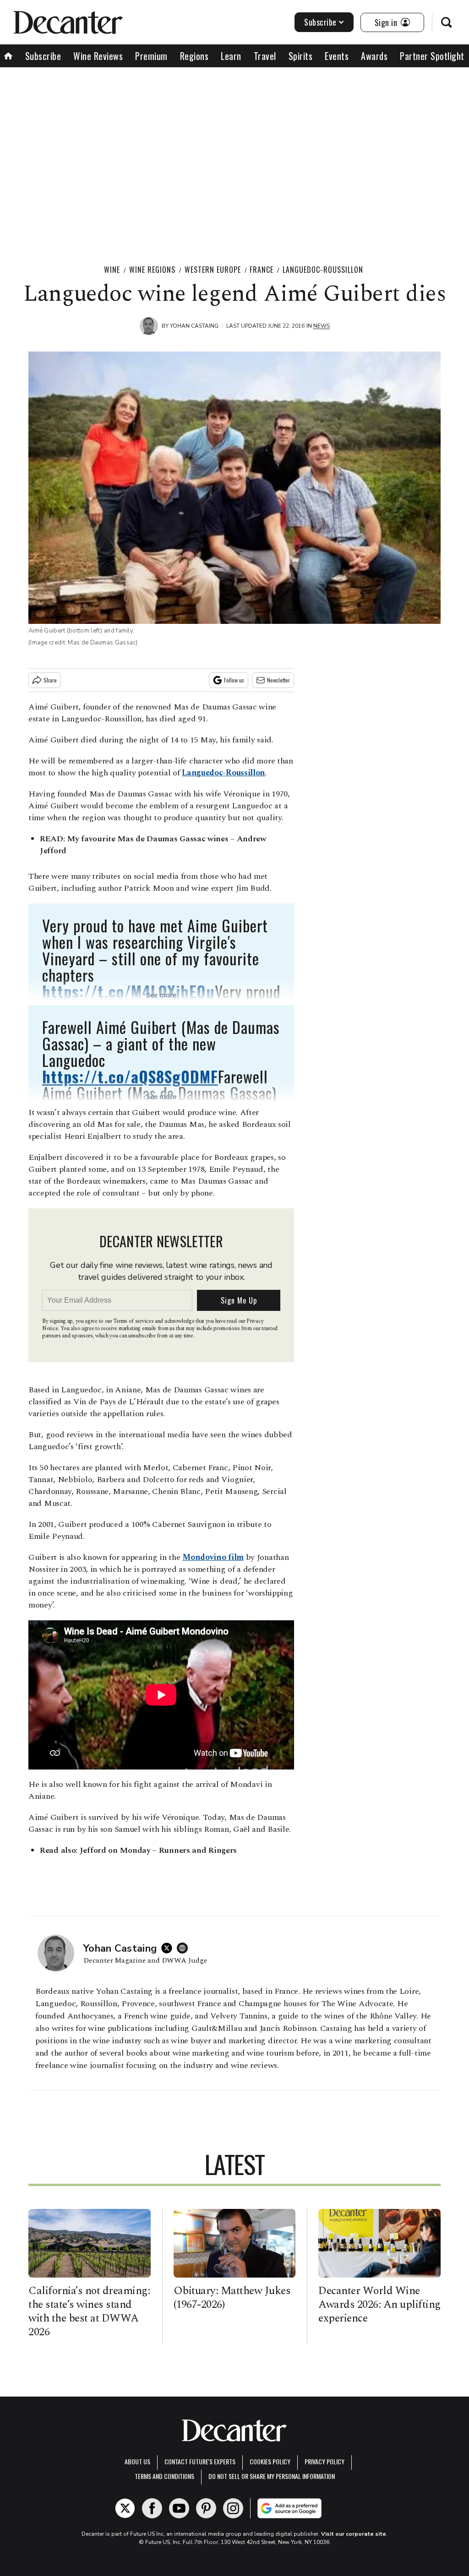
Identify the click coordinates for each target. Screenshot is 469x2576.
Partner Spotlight (432, 56)
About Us (137, 2461)
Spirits (301, 56)
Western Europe (213, 270)
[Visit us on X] (125, 2508)
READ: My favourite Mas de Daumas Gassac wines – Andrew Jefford (153, 845)
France (262, 270)
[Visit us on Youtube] (179, 2508)
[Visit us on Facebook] (152, 2508)
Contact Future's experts (200, 2461)
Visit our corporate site (354, 2534)
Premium (151, 56)
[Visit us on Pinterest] (206, 2508)
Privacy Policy (324, 2461)
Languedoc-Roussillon (323, 270)
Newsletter (278, 680)
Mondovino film (213, 1557)
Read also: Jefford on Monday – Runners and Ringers (138, 1850)
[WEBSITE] (185, 1948)
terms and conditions (164, 2476)
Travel (265, 56)
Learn (231, 56)
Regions (194, 56)
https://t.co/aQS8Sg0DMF (130, 1076)
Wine (112, 270)
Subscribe (320, 22)
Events (337, 56)
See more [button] (161, 995)
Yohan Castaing (194, 326)
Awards (374, 56)
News (322, 326)
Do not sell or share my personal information (272, 2476)
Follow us (234, 680)
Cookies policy (270, 2461)
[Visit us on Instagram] (233, 2508)
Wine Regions (152, 270)
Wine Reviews (98, 56)
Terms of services (134, 1321)
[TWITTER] (169, 1948)
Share (50, 680)
